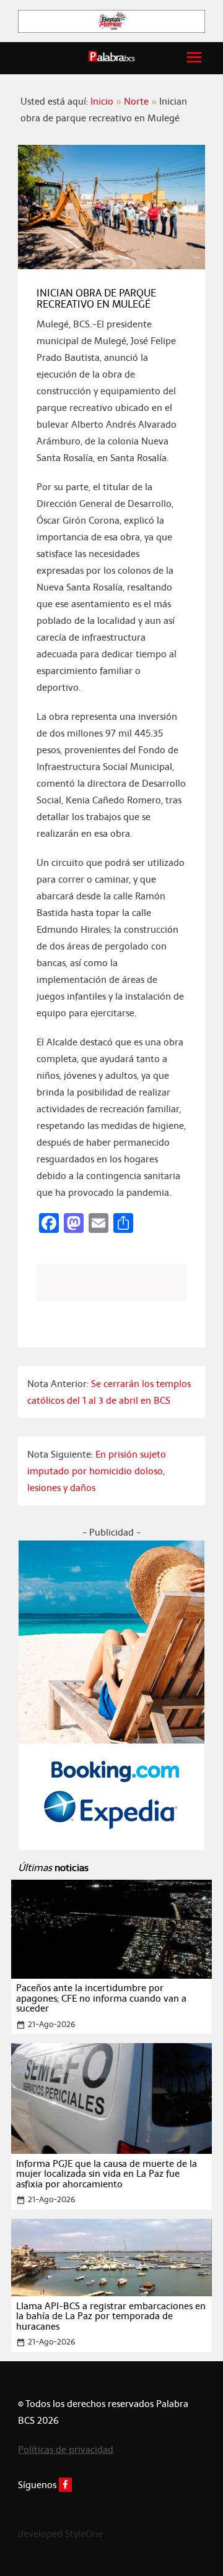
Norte (136, 101)
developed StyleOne (60, 2534)
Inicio (102, 101)
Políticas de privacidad (66, 2449)
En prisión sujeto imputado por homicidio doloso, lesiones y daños (97, 1471)
